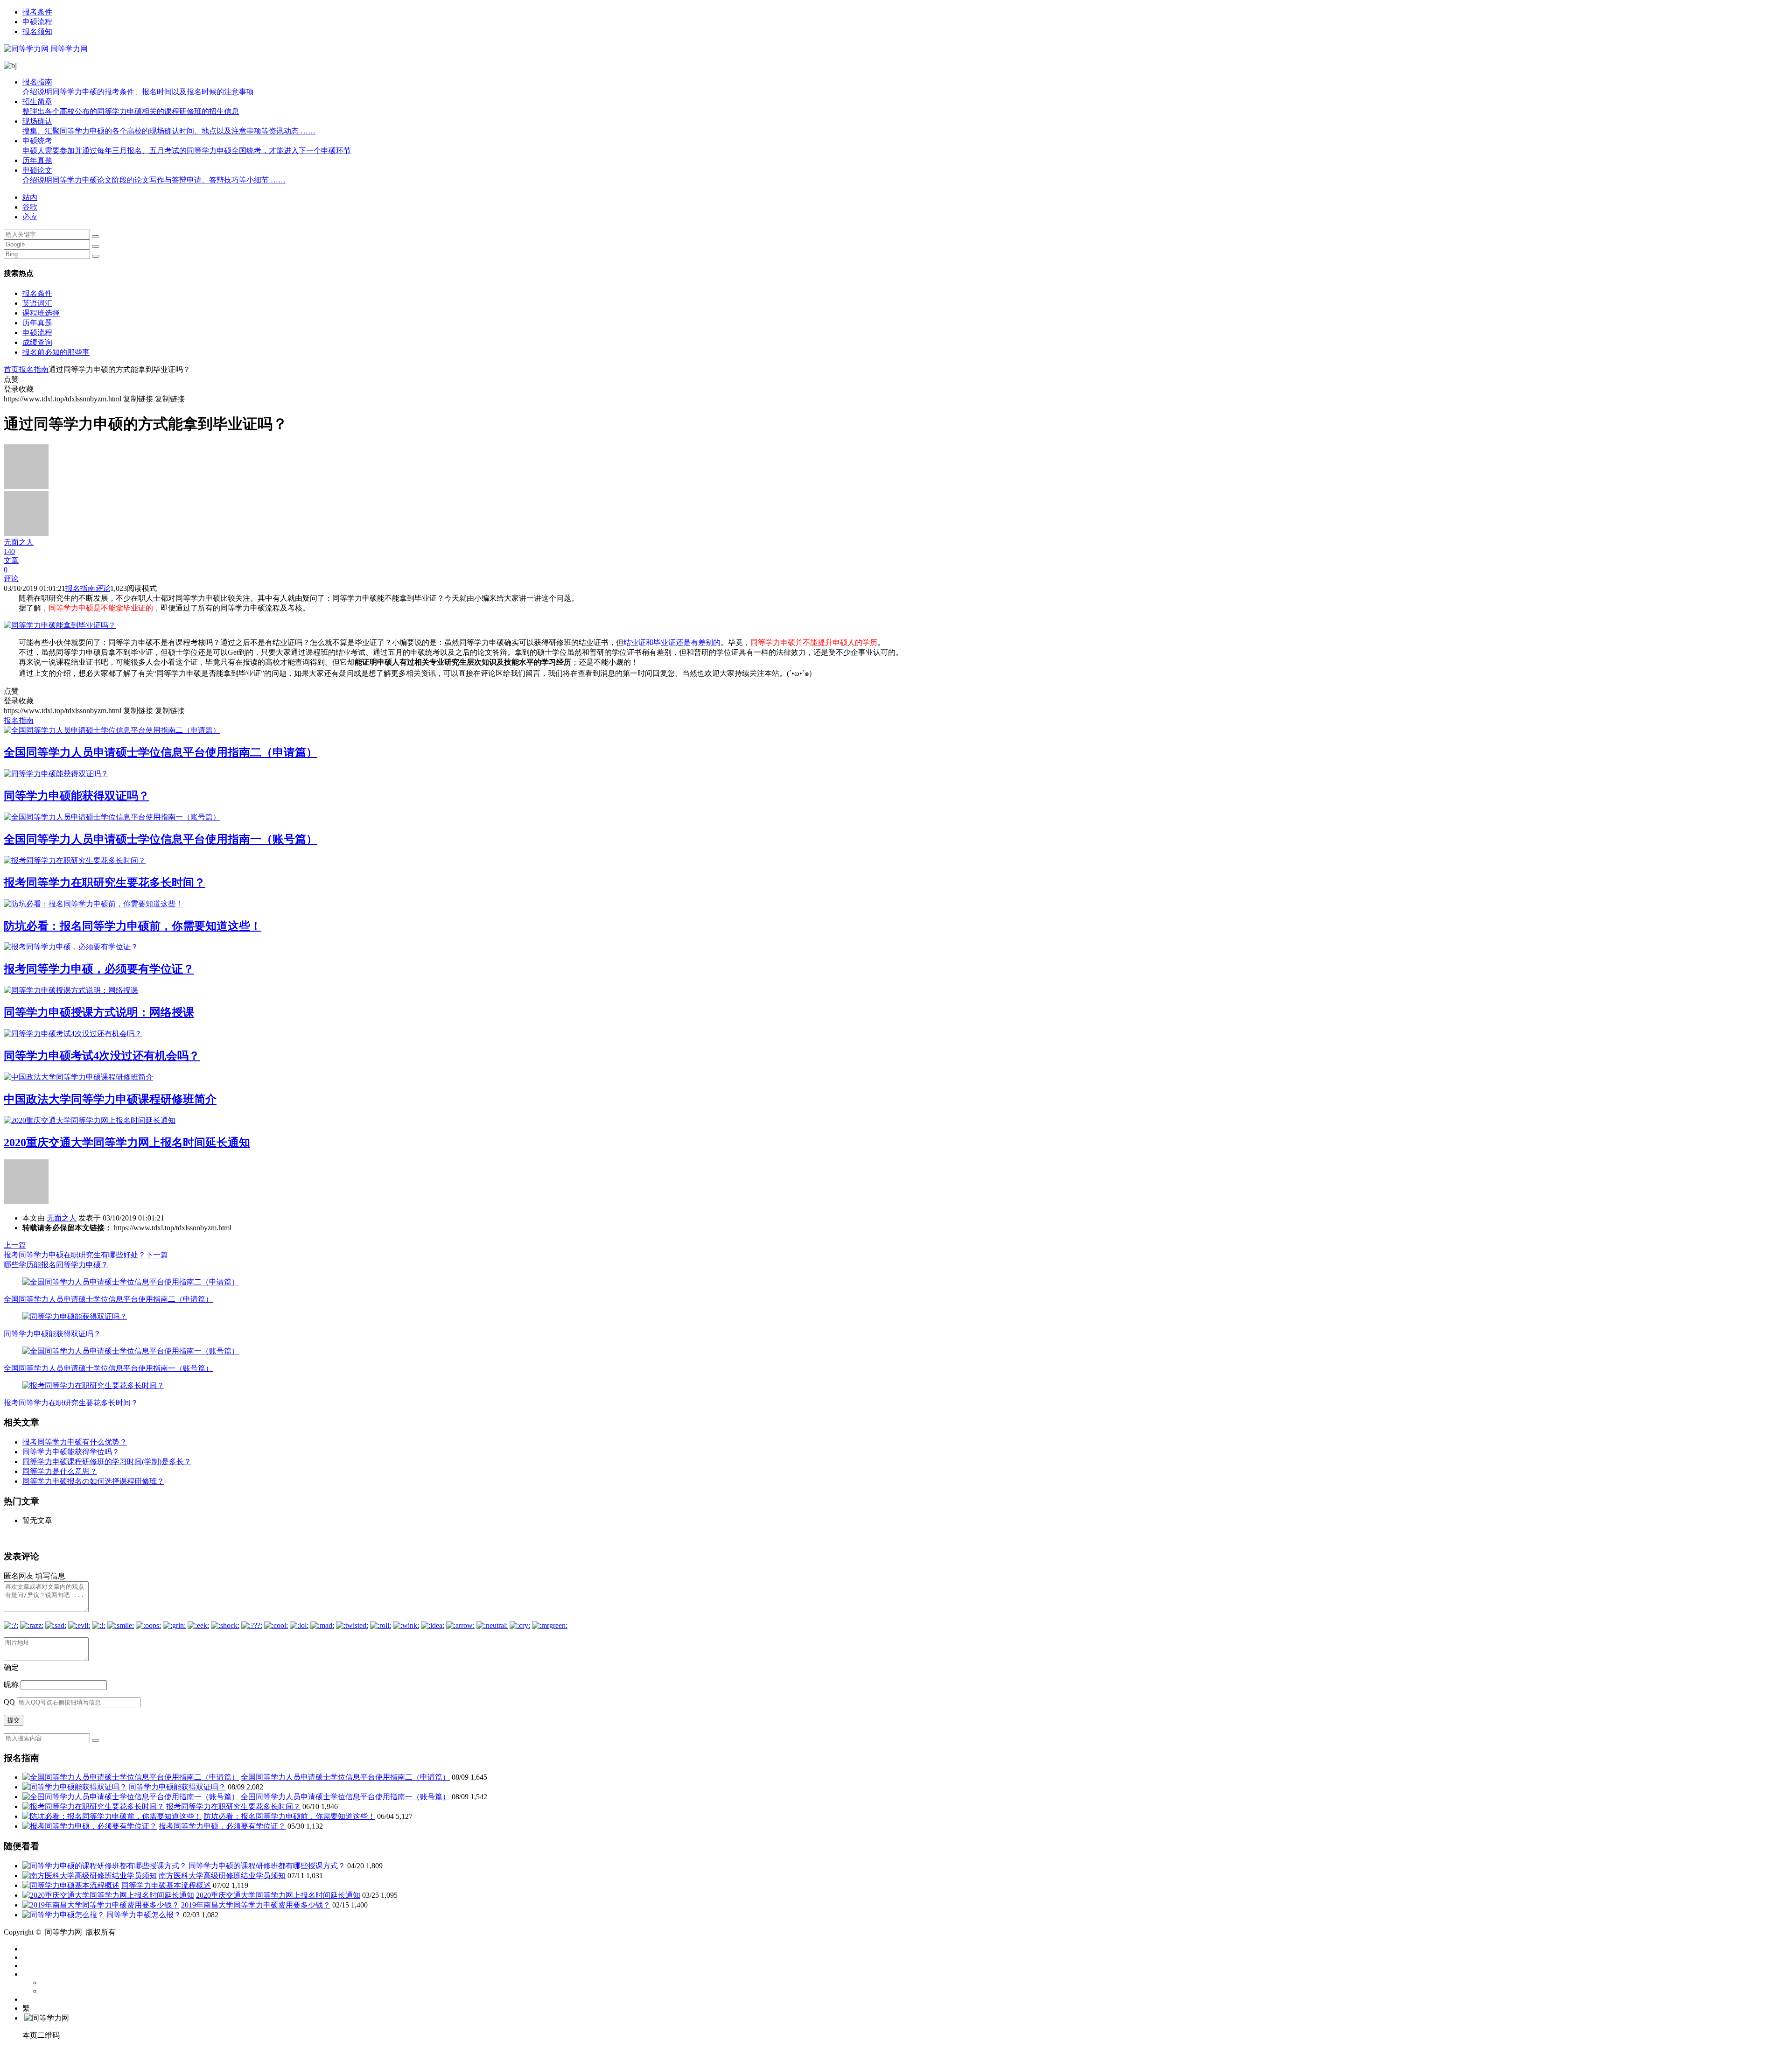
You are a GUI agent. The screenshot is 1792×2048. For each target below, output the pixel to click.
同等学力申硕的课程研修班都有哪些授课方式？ (267, 1866)
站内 (30, 197)
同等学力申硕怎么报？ (144, 1915)
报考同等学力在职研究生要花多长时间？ (105, 883)
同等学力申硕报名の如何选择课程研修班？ (93, 1481)
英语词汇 (37, 303)
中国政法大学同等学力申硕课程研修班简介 (110, 1099)
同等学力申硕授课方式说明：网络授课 (99, 1012)
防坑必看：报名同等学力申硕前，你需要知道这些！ (133, 926)
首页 (11, 369)
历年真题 (37, 160)
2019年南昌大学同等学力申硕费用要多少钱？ (256, 1905)
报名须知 (37, 32)
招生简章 (131, 106)
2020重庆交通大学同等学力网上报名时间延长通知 (127, 1143)
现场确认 (169, 126)
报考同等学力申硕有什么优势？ (75, 1442)
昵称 (11, 1685)
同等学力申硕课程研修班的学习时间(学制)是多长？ (107, 1462)
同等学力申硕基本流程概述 (166, 1885)
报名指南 (138, 87)
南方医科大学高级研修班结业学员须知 (222, 1876)
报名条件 (37, 293)
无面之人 (62, 1218)
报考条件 (37, 12)
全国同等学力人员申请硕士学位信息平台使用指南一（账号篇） (161, 839)
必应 (30, 217)
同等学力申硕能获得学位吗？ (71, 1452)
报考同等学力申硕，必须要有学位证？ (99, 969)
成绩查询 (37, 342)
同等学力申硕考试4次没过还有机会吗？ (102, 1056)
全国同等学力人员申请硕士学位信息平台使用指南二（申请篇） (161, 752)
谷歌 (30, 207)
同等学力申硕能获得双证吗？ (77, 796)
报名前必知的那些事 (56, 352)
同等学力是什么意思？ (60, 1471)
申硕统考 (187, 146)
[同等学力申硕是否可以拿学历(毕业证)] (60, 625)
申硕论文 (154, 175)
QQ (9, 1702)
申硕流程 (37, 22)
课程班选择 (41, 313)
